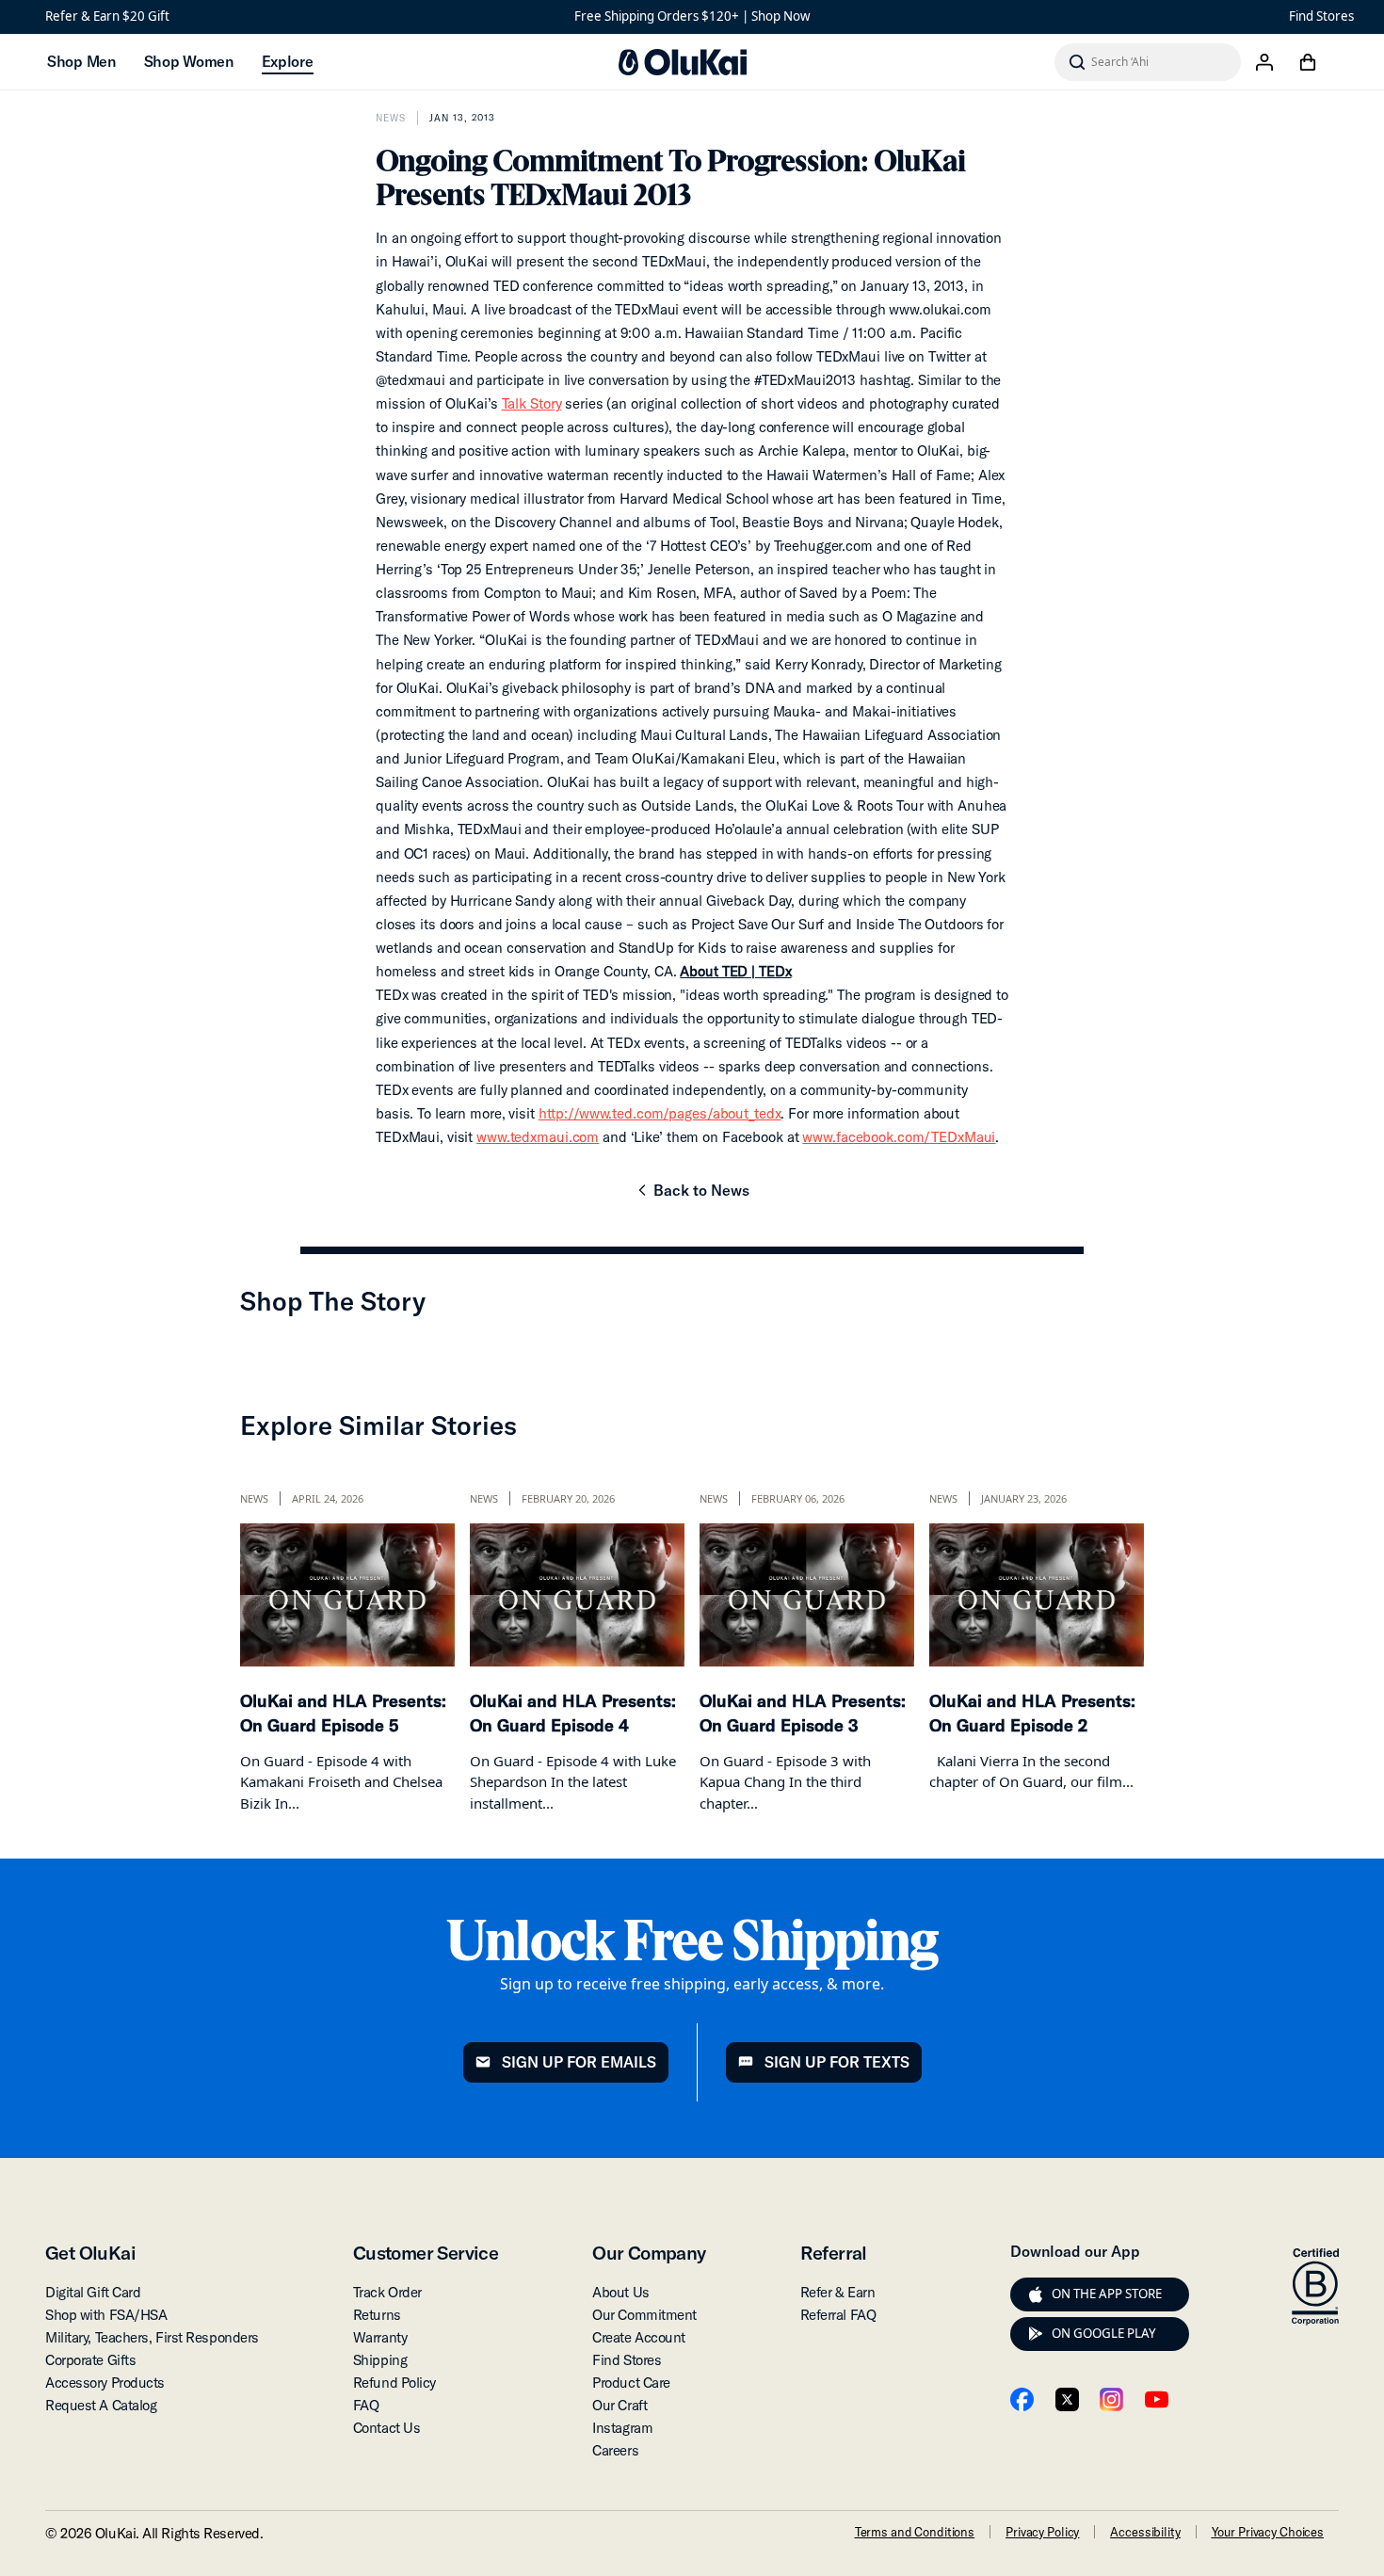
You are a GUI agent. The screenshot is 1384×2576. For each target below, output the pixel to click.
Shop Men (81, 61)
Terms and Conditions (915, 2532)
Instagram (622, 2428)
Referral (834, 2253)
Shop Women (189, 61)
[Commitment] (1315, 2287)
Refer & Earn (838, 2292)
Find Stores (1321, 16)
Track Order (387, 2292)
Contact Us (387, 2428)
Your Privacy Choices (1268, 2532)
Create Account (639, 2337)
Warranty (380, 2337)
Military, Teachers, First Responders (152, 2337)
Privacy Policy (1042, 2532)
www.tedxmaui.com (538, 1137)
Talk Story (532, 403)
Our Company (649, 2253)
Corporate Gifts (90, 2360)
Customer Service (426, 2253)
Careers (615, 2450)
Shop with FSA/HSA (106, 2315)
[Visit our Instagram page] (1111, 2399)
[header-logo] (683, 62)
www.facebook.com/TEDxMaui (899, 1137)
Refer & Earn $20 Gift (107, 16)
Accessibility (1145, 2532)
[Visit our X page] (1067, 2399)
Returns (377, 2315)
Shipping (380, 2360)
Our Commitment (644, 2315)
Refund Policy (394, 2383)
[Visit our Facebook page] (1022, 2399)
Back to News (692, 1196)
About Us (620, 2292)
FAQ (366, 2405)
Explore (288, 61)
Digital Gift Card (93, 2292)
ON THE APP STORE (1107, 2294)
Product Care (631, 2383)
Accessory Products (105, 2383)
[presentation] (1036, 2294)
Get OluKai (90, 2253)
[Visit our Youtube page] (1157, 2399)
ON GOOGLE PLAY (1104, 2333)
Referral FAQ (838, 2315)
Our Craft (620, 2405)
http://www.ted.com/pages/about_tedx (660, 1113)
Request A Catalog (101, 2405)
